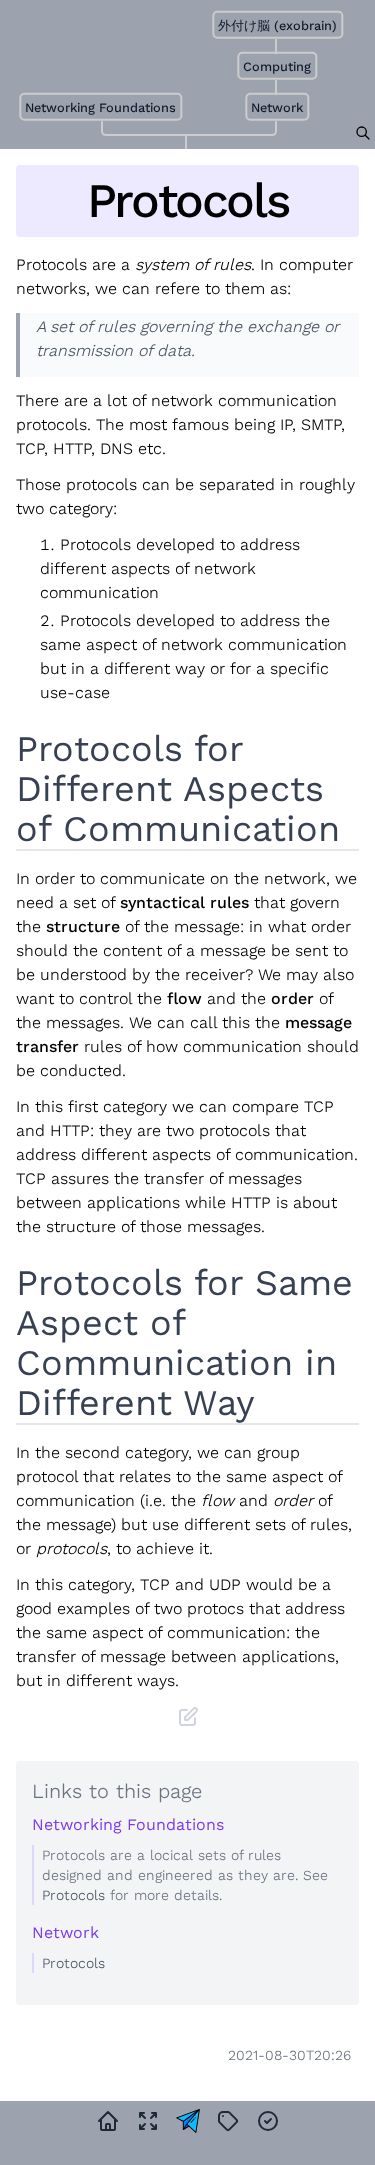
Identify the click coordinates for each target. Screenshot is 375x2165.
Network (277, 107)
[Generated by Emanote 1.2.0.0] (188, 2121)
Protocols (73, 1895)
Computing (277, 66)
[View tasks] (268, 2121)
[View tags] (228, 2121)
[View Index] (148, 2121)
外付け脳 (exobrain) (277, 25)
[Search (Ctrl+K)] (363, 133)
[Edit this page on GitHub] (188, 1717)
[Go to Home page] (108, 2121)
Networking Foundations (101, 107)
